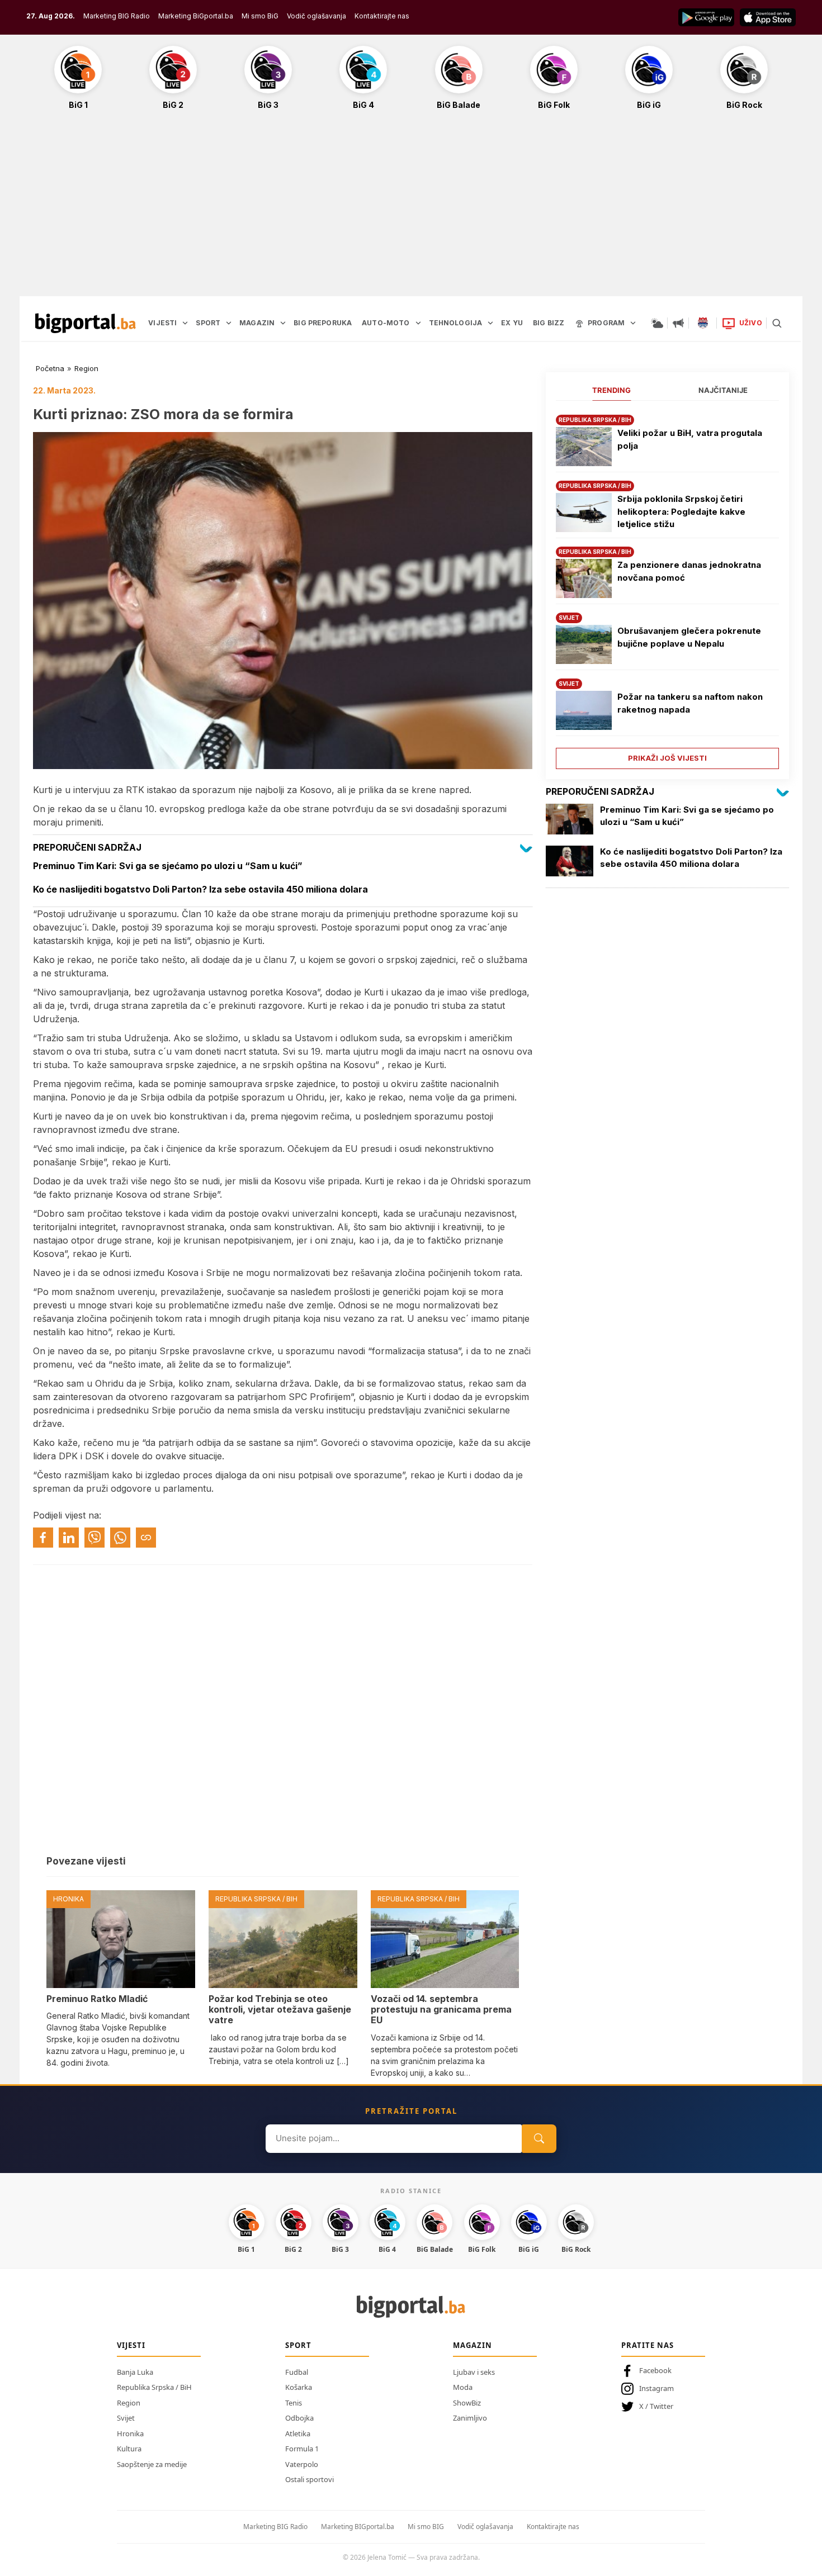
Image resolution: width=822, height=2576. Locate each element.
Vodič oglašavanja (316, 16)
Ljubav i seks (474, 2372)
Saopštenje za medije (152, 2464)
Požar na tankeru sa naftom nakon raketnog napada (690, 703)
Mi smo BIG (426, 2527)
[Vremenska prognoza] (657, 323)
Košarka (299, 2387)
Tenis (294, 2403)
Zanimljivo (470, 2418)
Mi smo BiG (260, 16)
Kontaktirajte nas (382, 16)
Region (86, 368)
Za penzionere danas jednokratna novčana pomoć (689, 571)
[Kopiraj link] (146, 1538)
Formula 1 (302, 2449)
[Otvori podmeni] (185, 323)
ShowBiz (467, 2403)
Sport (298, 2345)
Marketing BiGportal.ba (196, 16)
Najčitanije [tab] (723, 390)
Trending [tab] (611, 390)
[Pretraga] (777, 323)
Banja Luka (135, 2372)
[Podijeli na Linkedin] (69, 1538)
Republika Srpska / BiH (154, 2387)
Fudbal (297, 2372)
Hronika (130, 2433)
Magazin (473, 2345)
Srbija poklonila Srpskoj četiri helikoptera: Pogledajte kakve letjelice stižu (681, 511)
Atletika (298, 2433)
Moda (463, 2387)
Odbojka (299, 2418)
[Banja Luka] (703, 323)
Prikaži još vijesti (667, 758)
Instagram (656, 2388)
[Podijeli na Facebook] (43, 1538)
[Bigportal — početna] (86, 323)
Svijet (126, 2418)
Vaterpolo (302, 2464)
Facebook (655, 2370)
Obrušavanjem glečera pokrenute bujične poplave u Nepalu (689, 637)
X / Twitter (656, 2406)
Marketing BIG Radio (117, 16)
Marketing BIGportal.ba (358, 2527)
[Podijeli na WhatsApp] (120, 1538)
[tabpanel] (667, 588)
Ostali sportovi (310, 2479)
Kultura (129, 2449)
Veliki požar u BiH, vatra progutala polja (690, 439)
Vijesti (131, 2345)
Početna (50, 368)
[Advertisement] (411, 209)
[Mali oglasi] (678, 323)
